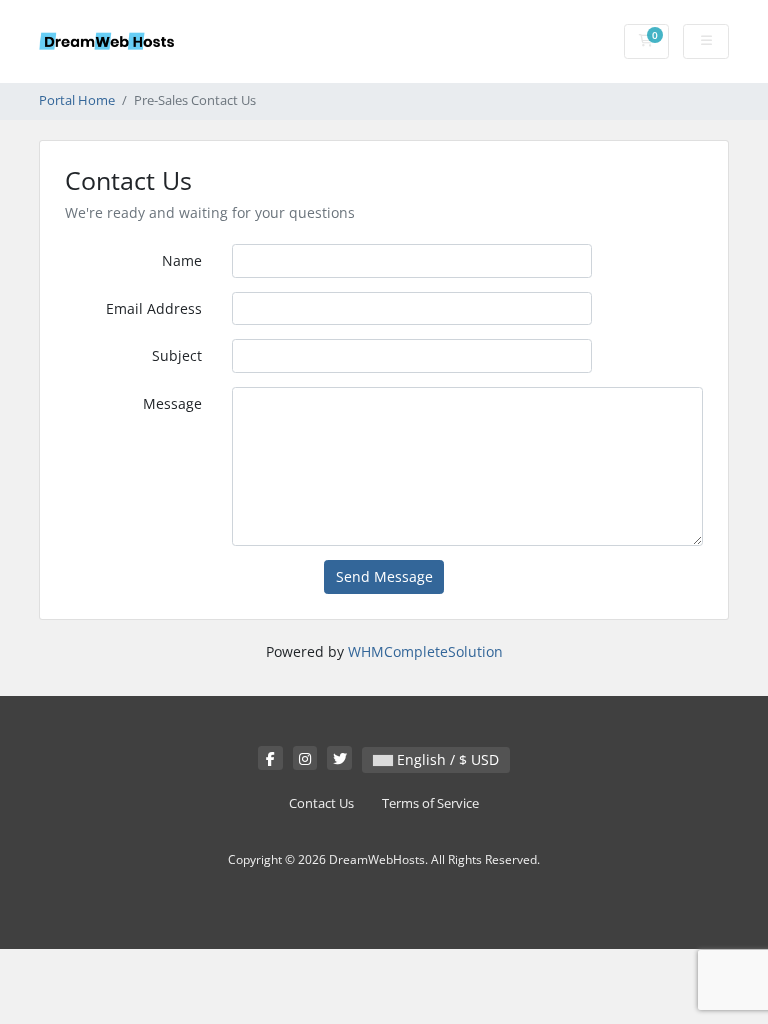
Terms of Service (430, 803)
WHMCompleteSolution (425, 651)
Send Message (384, 576)
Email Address (154, 308)
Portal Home (77, 100)
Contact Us (321, 803)
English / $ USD (446, 759)
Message (172, 403)
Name (182, 260)
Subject (177, 355)
